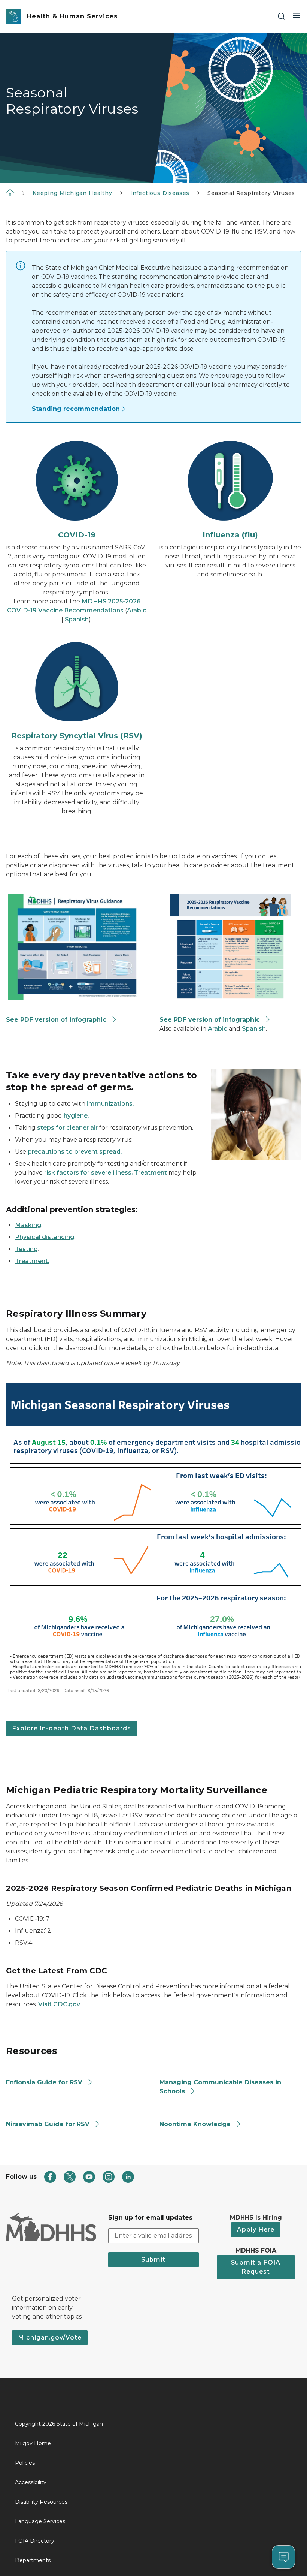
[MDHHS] (10, 193)
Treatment (151, 1173)
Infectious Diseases (160, 193)
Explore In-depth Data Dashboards (72, 1728)
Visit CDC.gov (60, 2004)
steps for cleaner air (67, 1128)
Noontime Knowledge (195, 2124)
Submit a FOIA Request (256, 2267)
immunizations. (110, 1104)
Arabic (137, 610)
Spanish (77, 619)
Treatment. (32, 1261)
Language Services (40, 2521)
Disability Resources (41, 2502)
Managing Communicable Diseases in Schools (220, 2087)
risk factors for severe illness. (88, 1173)
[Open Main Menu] (297, 17)
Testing (26, 1249)
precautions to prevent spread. (75, 1152)
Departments (33, 2560)
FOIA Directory (35, 2541)
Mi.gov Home (33, 2443)
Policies (25, 2463)
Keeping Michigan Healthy (72, 193)
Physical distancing (45, 1237)
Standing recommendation (76, 409)
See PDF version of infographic (56, 1020)
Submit (153, 2259)
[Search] (282, 17)
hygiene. (76, 1116)
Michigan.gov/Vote (50, 2337)
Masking (28, 1225)
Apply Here (256, 2229)
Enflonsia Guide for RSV (44, 2082)
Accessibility (31, 2482)
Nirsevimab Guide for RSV (48, 2124)
